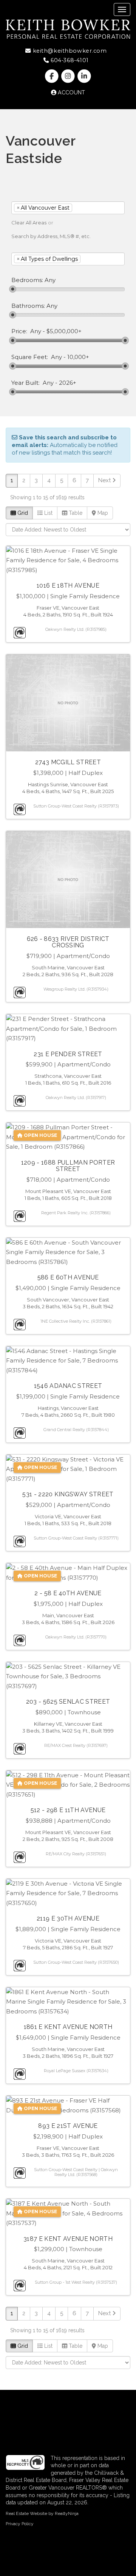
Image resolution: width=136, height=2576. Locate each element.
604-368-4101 (69, 60)
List (48, 513)
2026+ (68, 383)
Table (75, 513)
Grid (22, 513)
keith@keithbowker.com (69, 51)
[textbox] (85, 208)
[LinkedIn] (84, 76)
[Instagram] (69, 76)
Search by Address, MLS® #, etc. (51, 236)
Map (102, 513)
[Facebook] (52, 76)
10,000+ (78, 357)
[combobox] (68, 208)
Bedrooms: (27, 280)
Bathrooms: (28, 306)
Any (36, 331)
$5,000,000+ (64, 331)
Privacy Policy (20, 2524)
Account (71, 93)
